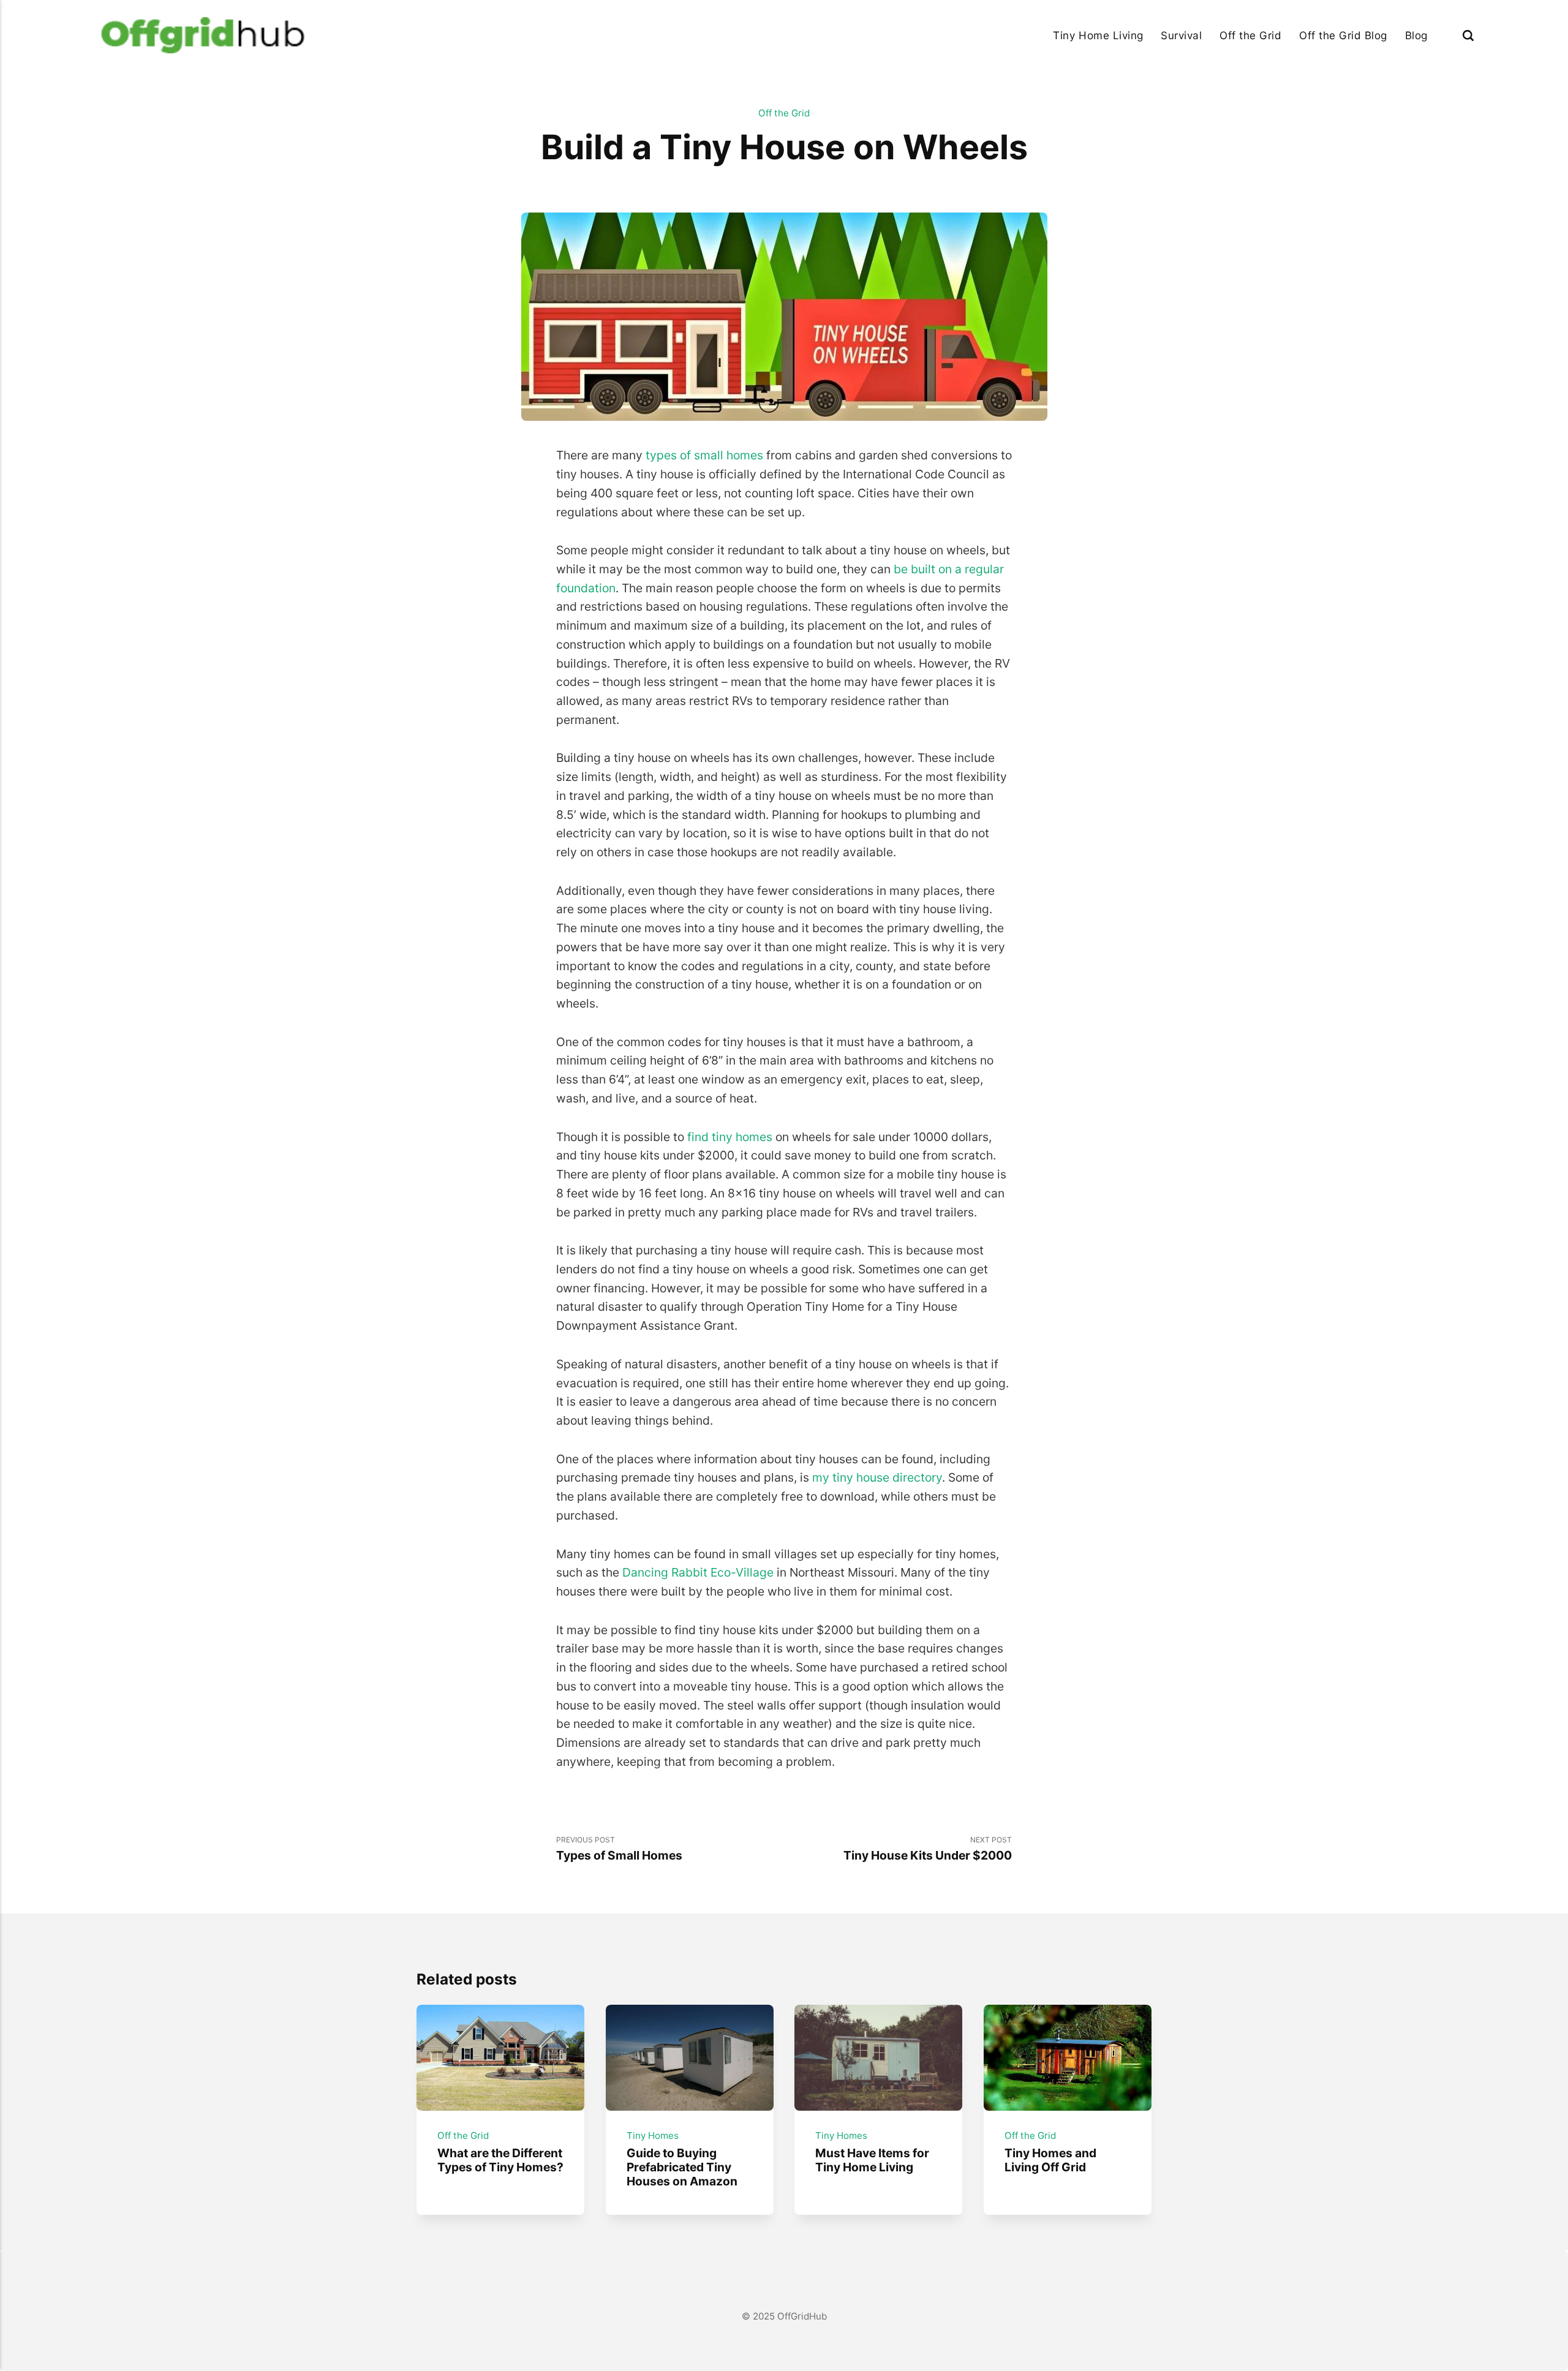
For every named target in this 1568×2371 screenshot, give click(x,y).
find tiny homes (730, 1137)
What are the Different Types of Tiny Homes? (500, 2160)
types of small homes (704, 455)
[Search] (1468, 35)
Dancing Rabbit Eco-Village (698, 1572)
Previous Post (619, 1849)
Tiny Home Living (1098, 35)
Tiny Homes (652, 2135)
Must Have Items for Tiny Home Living (872, 2160)
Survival (1181, 35)
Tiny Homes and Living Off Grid (1050, 2160)
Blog (1416, 35)
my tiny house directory (877, 1477)
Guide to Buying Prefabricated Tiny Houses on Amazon (681, 2167)
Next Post (928, 1849)
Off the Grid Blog (1343, 35)
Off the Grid (1250, 35)
